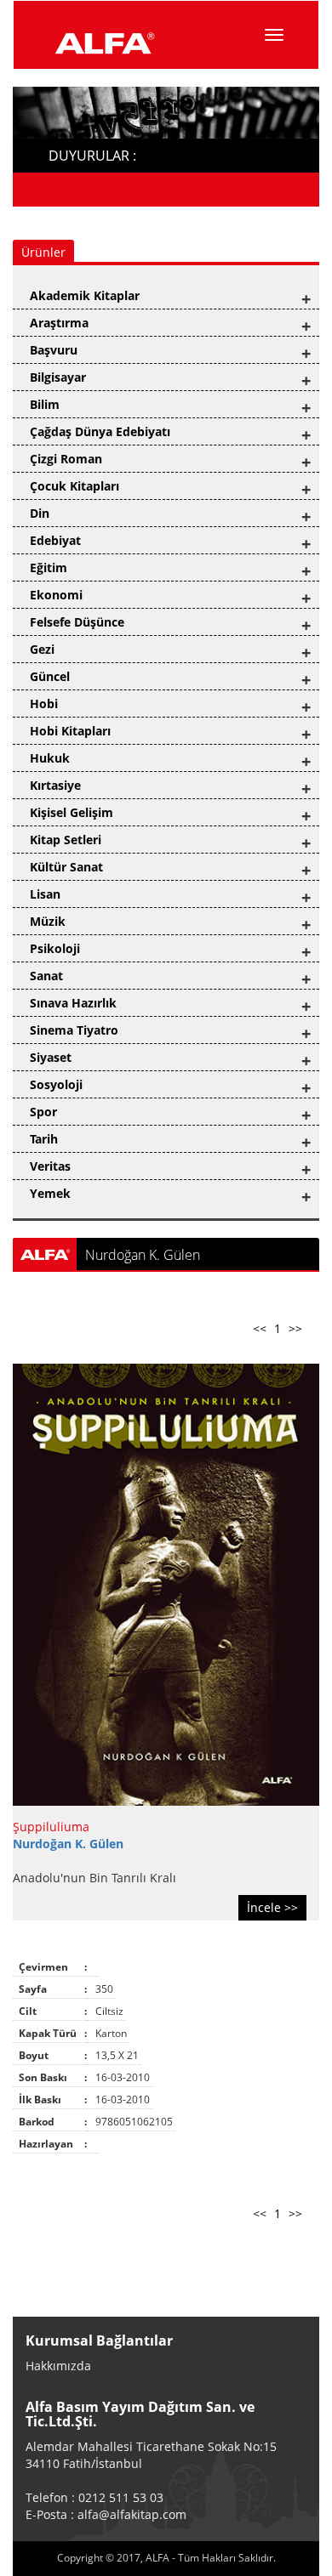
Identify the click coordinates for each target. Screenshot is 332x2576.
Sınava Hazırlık (73, 1003)
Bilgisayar (58, 377)
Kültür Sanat (66, 867)
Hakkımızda (58, 2366)
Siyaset (51, 1057)
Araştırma (59, 323)
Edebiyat (55, 540)
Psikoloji (55, 948)
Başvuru (54, 350)
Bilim (45, 404)
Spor (43, 1112)
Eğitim (49, 567)
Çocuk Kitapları (74, 486)
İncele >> (272, 1907)
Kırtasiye (55, 785)
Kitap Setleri (66, 840)
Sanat (46, 976)
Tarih (44, 1139)
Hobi (44, 704)
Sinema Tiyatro (74, 1030)
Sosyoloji (56, 1084)
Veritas (50, 1166)
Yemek (50, 1193)
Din (40, 513)
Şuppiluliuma (51, 1827)
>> (295, 1328)
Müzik (48, 921)
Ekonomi (56, 595)
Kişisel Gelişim (72, 812)
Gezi (42, 649)
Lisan (45, 894)
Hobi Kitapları (70, 731)
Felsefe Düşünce (77, 622)
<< (260, 1328)
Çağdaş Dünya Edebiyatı (100, 431)
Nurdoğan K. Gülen (68, 1844)
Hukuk (50, 758)
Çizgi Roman (66, 459)
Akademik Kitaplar (85, 295)
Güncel (50, 676)
